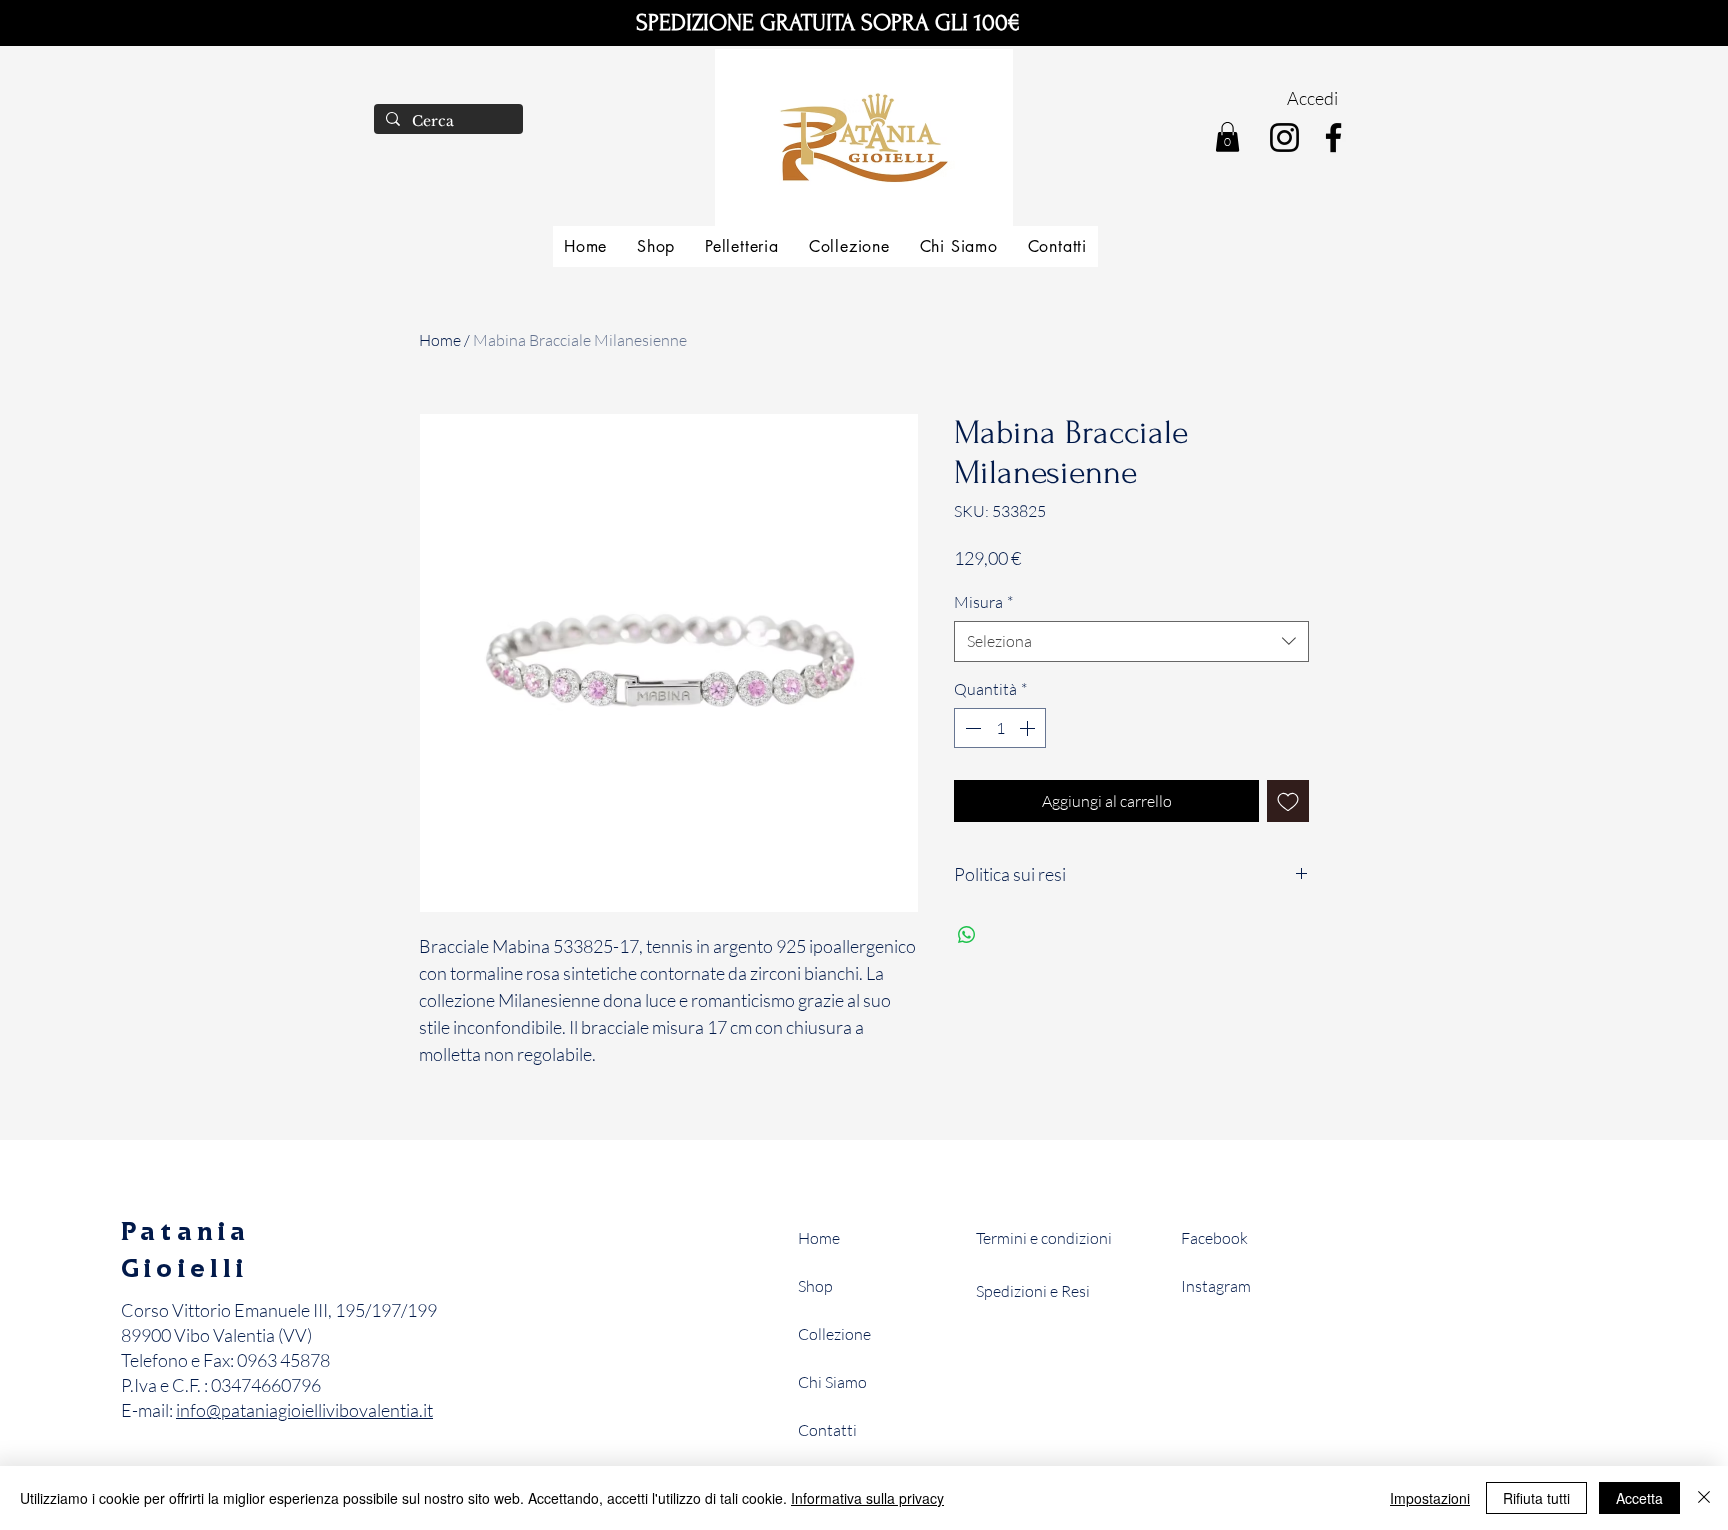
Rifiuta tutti (1536, 1498)
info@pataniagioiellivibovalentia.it (304, 1410)
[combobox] (1131, 641)
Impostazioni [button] (1430, 1498)
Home (440, 340)
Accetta (1639, 1498)
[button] (1227, 137)
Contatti (827, 1430)
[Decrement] (971, 728)
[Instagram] (1284, 137)
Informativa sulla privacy (867, 1498)
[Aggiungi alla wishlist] (1288, 801)
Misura (983, 602)
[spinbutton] (1000, 728)
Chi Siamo (832, 1382)
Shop (815, 1286)
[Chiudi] (1704, 1498)
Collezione (834, 1334)
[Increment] (1029, 728)
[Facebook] (1333, 137)
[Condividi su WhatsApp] (967, 935)
